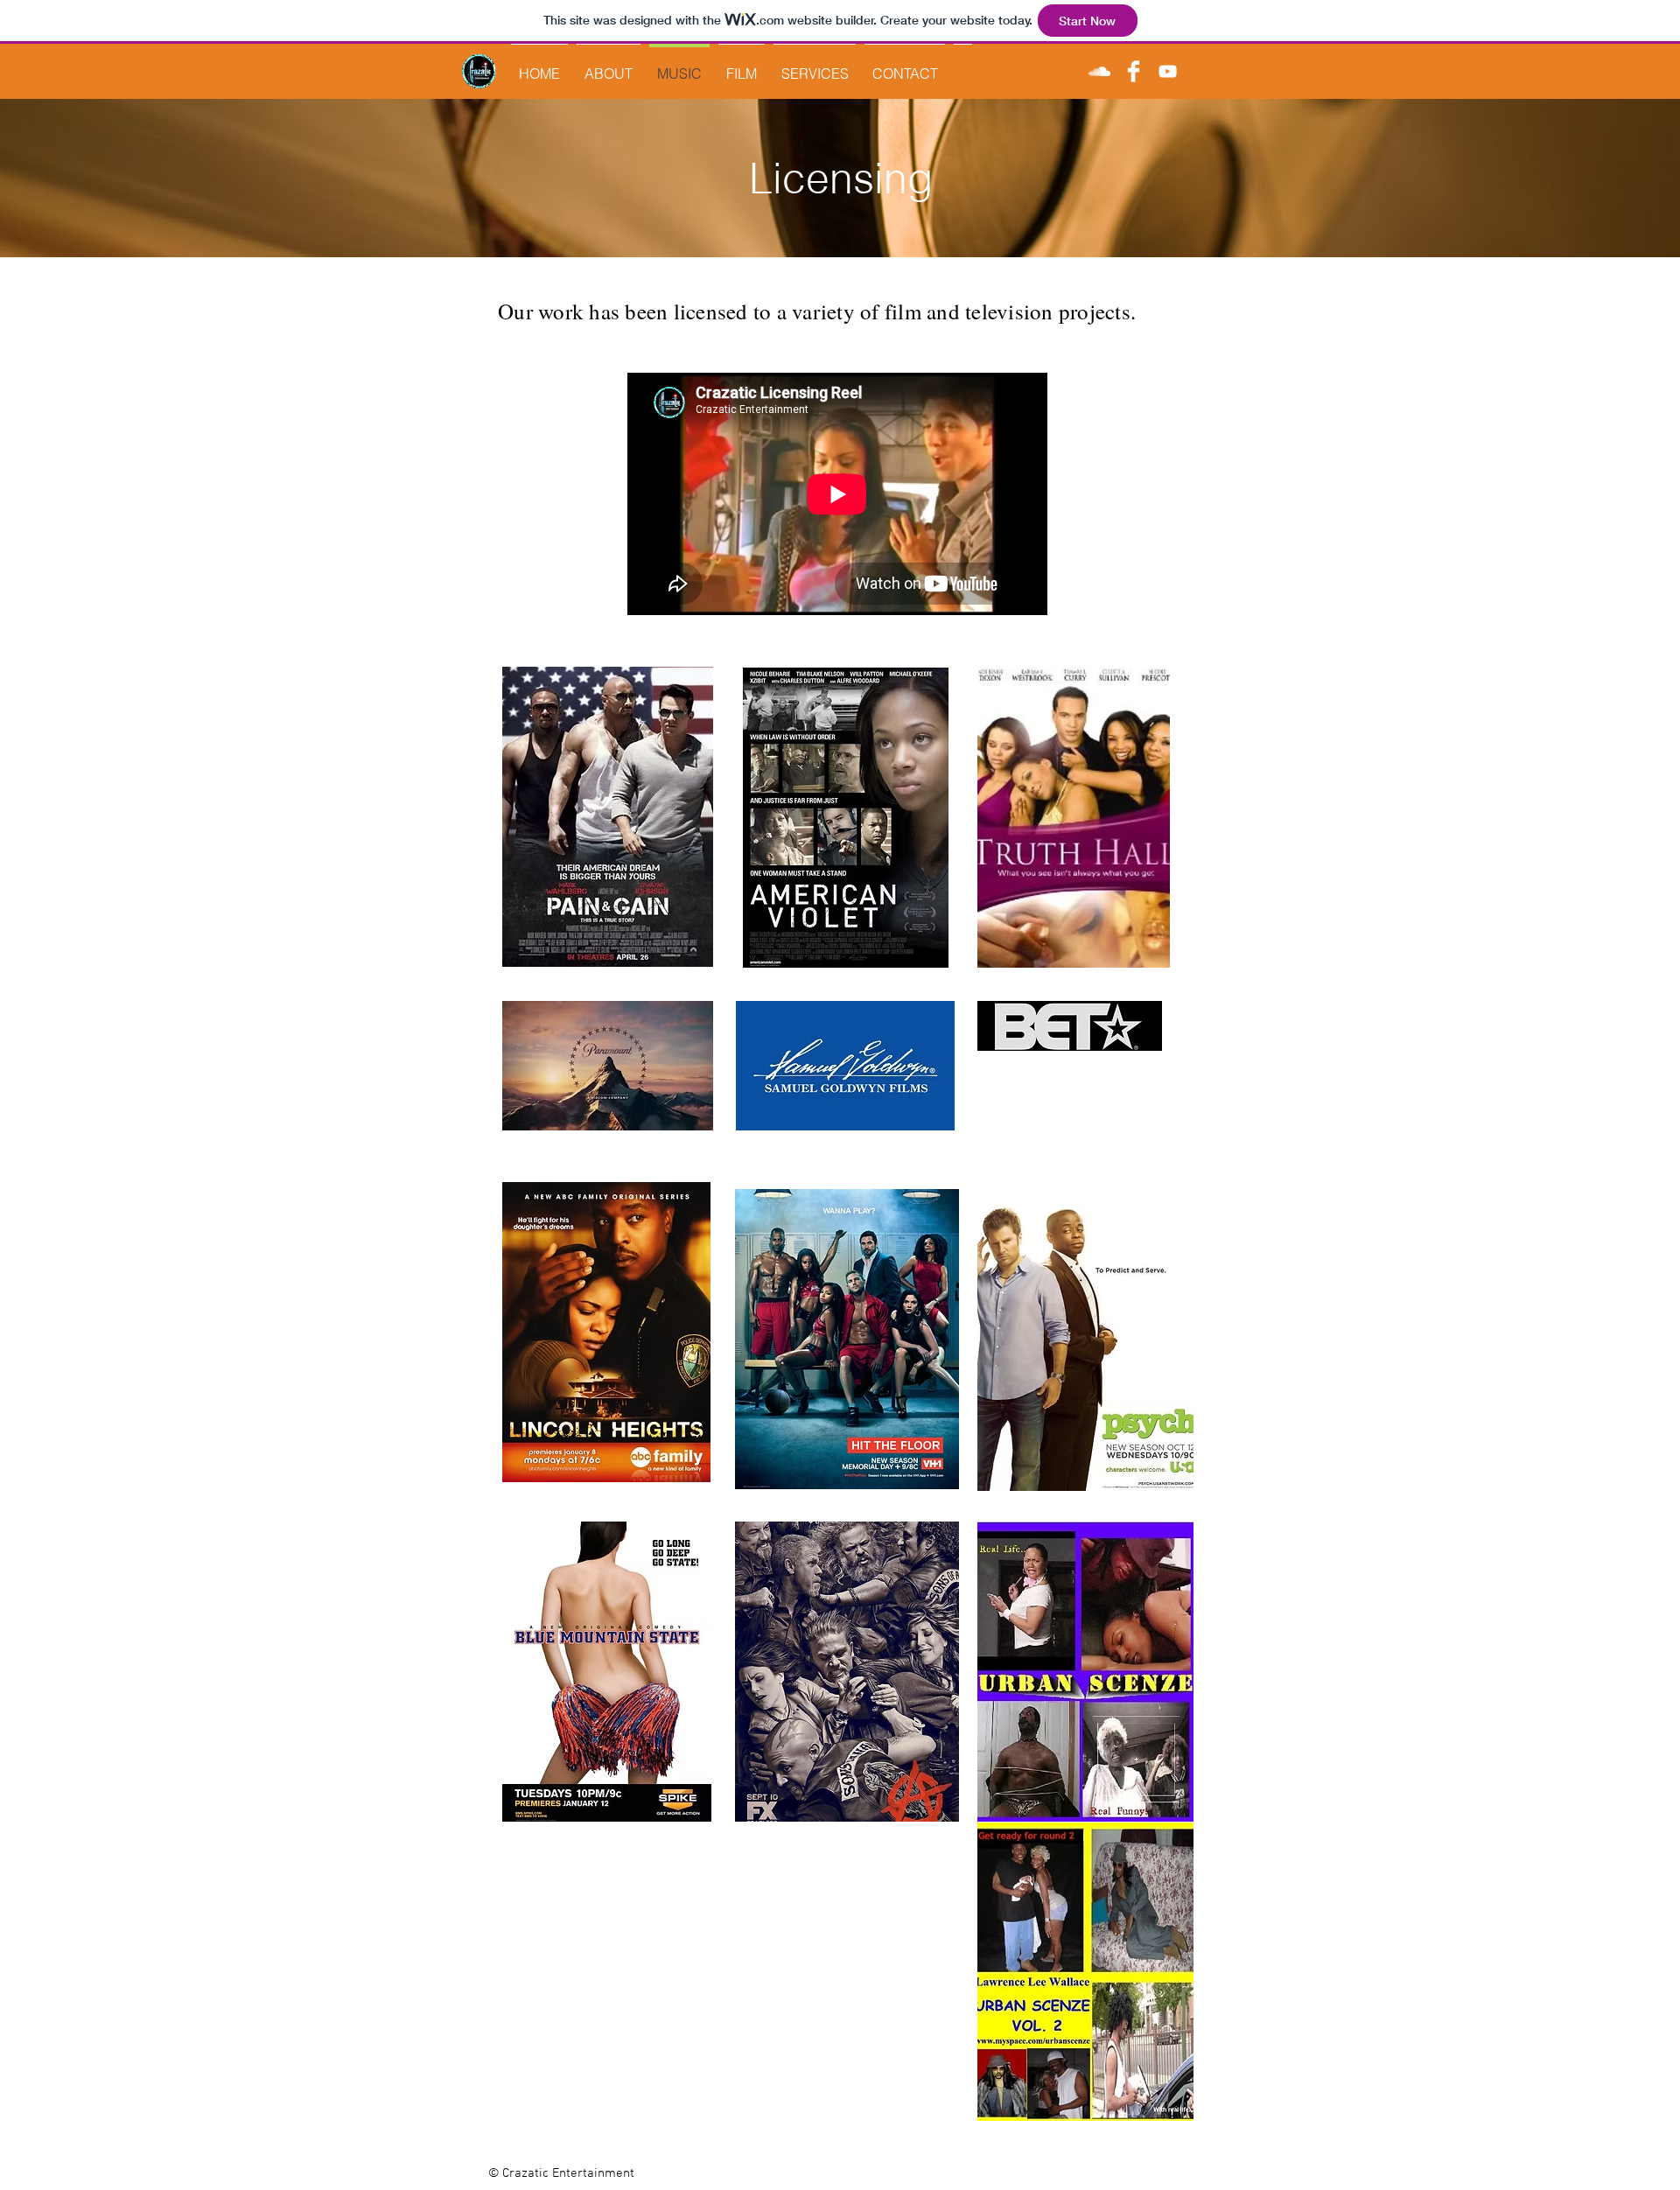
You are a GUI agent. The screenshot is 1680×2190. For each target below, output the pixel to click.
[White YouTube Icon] (1168, 71)
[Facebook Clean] (1134, 71)
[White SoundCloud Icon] (1099, 71)
